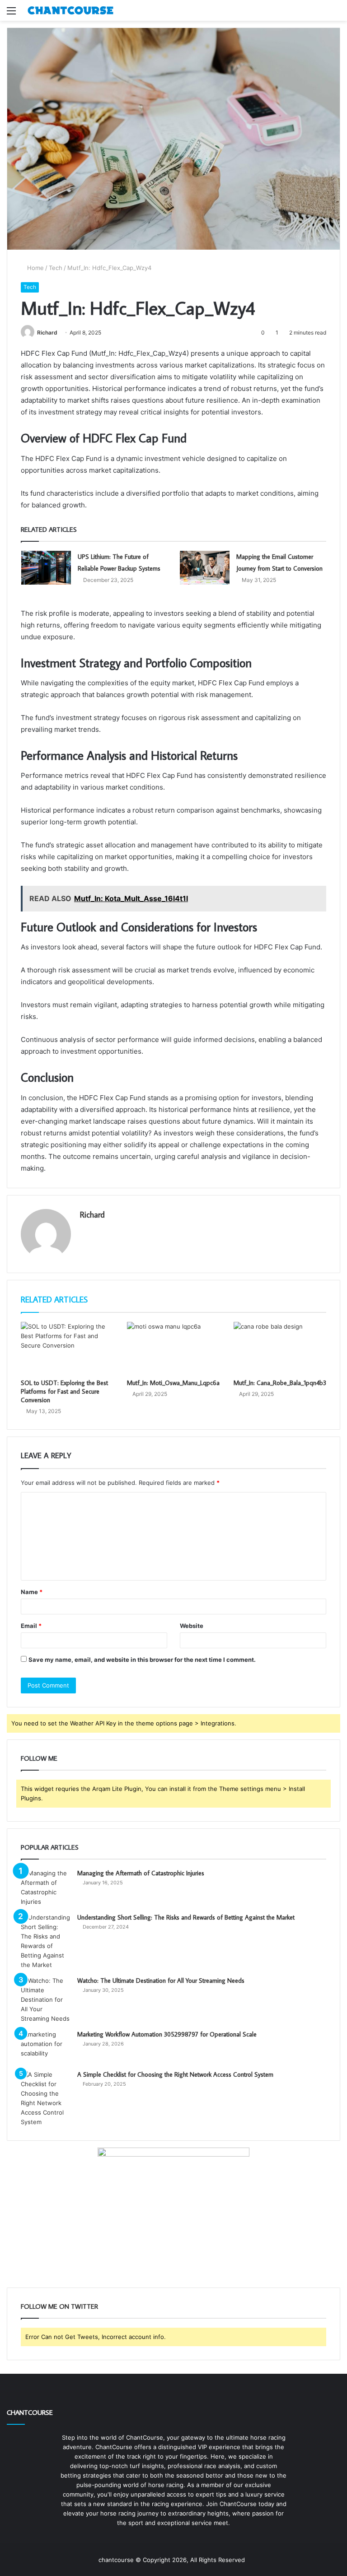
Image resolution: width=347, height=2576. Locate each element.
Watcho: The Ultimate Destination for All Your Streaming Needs (161, 1981)
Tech (56, 268)
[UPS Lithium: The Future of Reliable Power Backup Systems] (46, 568)
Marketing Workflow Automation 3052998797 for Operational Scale (167, 2034)
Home (35, 268)
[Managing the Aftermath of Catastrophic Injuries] (46, 1888)
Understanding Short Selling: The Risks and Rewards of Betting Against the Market (186, 1917)
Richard (47, 332)
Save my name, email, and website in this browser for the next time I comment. (142, 1660)
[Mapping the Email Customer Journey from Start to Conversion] (205, 568)
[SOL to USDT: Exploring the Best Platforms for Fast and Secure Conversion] (67, 1348)
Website (192, 1626)
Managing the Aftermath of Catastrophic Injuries (141, 1873)
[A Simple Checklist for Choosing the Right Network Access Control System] (46, 2098)
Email (31, 1626)
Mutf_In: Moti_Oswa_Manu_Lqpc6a (173, 1383)
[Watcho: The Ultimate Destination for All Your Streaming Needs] (46, 2000)
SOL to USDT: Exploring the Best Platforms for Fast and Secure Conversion (64, 1391)
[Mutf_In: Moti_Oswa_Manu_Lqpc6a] (173, 1348)
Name (32, 1592)
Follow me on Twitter (59, 2306)
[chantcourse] (70, 10)
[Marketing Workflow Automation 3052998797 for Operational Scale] (46, 2047)
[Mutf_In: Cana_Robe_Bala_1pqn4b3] (280, 1348)
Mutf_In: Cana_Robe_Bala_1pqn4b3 (280, 1383)
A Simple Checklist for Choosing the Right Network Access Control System (175, 2074)
